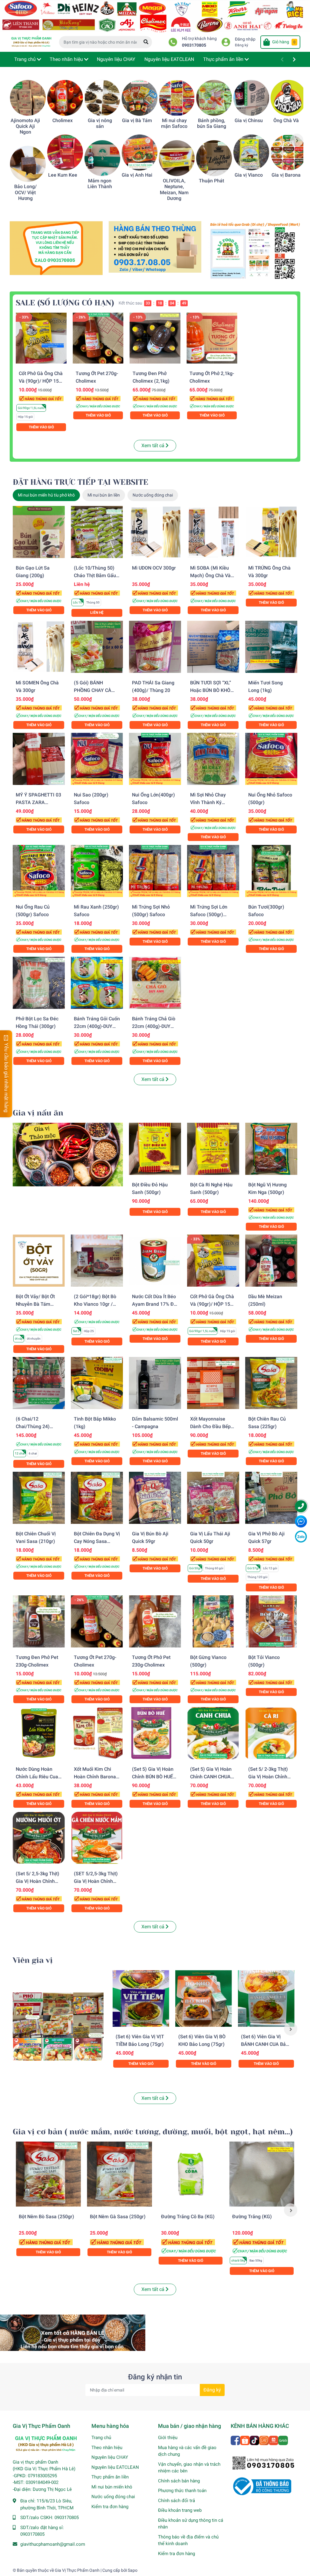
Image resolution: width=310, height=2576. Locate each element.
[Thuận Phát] (214, 158)
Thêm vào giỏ (41, 427)
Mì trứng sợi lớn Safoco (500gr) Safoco (209, 914)
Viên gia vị (33, 1960)
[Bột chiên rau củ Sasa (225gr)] (271, 1383)
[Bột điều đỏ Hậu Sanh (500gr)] (155, 1149)
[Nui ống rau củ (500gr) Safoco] (39, 871)
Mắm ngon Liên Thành (100, 184)
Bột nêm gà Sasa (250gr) (118, 2217)
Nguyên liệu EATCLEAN (115, 2467)
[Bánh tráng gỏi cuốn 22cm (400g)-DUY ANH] (97, 983)
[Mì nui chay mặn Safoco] (177, 98)
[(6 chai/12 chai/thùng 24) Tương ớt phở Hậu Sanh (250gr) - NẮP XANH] (39, 1383)
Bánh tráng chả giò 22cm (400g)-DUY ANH (154, 1026)
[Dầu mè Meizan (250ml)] (271, 1261)
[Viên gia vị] (58, 2027)
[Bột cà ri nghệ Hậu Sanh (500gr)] (213, 1149)
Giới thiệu (168, 2438)
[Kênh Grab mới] (254, 250)
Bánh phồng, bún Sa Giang (212, 123)
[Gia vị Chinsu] (251, 98)
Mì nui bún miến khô (112, 2487)
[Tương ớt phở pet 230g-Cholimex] (155, 1621)
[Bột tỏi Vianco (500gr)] (271, 1621)
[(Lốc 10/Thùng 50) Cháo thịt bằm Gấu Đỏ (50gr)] (97, 532)
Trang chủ (101, 2438)
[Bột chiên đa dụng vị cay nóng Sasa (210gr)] (97, 1498)
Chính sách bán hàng (179, 2481)
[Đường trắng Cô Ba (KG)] (191, 2174)
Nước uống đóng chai (113, 2497)
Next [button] (297, 140)
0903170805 (194, 45)
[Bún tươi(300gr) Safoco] (271, 871)
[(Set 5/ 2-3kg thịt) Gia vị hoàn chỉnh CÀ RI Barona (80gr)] (271, 1733)
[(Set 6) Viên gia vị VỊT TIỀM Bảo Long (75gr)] (141, 1998)
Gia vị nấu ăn (38, 1113)
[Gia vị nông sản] (102, 98)
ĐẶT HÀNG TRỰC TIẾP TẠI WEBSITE (81, 482)
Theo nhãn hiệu (107, 2448)
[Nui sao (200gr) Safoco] (97, 759)
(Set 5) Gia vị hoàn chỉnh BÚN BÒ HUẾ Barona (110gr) (153, 1777)
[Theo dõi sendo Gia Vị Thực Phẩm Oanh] (274, 2440)
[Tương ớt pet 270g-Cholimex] (98, 338)
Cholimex (63, 120)
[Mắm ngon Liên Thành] (102, 158)
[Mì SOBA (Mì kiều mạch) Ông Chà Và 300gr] (213, 532)
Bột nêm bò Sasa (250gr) (46, 2217)
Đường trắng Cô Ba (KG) (188, 2217)
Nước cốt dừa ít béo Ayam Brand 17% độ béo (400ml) (154, 1304)
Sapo (133, 2570)
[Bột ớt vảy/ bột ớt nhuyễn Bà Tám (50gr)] (39, 1261)
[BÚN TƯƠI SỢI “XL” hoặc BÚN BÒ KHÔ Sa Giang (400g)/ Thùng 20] (213, 647)
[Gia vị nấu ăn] (68, 1154)
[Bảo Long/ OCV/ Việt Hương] (28, 164)
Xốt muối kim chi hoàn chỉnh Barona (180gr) (95, 1777)
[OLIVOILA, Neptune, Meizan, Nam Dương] (177, 158)
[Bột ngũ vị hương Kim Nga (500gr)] (271, 1149)
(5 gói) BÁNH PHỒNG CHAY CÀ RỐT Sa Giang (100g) (97, 690)
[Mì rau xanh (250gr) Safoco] (97, 871)
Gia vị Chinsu (249, 120)
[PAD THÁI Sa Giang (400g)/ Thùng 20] (155, 647)
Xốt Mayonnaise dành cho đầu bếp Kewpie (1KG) (210, 1426)
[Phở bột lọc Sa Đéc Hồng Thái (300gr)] (39, 983)
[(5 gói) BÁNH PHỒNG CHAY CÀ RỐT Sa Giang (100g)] (97, 647)
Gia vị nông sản (100, 123)
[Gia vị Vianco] (251, 152)
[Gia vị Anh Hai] (140, 152)
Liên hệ (97, 613)
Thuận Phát (211, 181)
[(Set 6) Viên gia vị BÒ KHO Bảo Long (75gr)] (204, 1998)
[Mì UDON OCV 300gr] (155, 532)
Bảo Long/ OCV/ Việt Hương (25, 192)
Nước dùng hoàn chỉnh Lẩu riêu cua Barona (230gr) (37, 1777)
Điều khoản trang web (180, 2510)
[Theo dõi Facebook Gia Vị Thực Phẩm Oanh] (236, 2440)
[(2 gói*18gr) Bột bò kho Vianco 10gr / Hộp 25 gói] (97, 1261)
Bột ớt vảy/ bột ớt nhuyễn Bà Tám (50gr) (35, 1304)
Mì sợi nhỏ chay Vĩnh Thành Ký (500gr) (208, 802)
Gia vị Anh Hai (137, 175)
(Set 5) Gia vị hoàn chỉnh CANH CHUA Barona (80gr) (211, 1777)
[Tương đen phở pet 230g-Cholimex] (39, 1621)
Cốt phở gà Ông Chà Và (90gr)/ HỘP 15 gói (41, 381)
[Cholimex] (65, 98)
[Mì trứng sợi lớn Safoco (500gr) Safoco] (213, 871)
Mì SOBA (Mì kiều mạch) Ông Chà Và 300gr (210, 575)
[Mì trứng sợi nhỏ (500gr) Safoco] (155, 871)
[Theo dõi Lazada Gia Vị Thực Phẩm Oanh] (264, 2440)
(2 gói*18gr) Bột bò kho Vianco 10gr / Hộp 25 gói (95, 1304)
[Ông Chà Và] (289, 98)
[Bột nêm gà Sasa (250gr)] (119, 2174)
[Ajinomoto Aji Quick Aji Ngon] (28, 98)
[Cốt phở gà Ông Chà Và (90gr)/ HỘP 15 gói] (41, 338)
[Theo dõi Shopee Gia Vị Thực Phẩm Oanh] (245, 2440)
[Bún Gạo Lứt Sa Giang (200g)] (39, 532)
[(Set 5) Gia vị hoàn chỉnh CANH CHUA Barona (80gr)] (213, 1733)
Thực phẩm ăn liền (110, 2477)
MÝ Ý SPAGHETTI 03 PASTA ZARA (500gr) (38, 802)
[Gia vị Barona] (289, 152)
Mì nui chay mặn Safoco (174, 123)
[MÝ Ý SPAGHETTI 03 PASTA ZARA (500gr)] (39, 759)
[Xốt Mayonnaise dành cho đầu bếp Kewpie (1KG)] (213, 1383)
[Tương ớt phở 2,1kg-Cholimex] (212, 338)
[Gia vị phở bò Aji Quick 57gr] (271, 1498)
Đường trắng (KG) (252, 2217)
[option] (25, 140)
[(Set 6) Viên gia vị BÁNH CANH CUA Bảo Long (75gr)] (266, 1998)
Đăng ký (242, 45)
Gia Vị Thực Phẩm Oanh (77, 2570)
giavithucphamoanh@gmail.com (53, 2544)
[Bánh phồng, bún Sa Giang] (214, 98)
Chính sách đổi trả (176, 2501)
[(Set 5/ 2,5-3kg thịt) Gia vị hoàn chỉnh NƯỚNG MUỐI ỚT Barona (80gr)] (39, 1838)
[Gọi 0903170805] (155, 246)
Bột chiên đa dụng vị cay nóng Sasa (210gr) (97, 1541)
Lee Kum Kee (63, 175)
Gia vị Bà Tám (137, 120)
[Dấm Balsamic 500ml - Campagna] (155, 1383)
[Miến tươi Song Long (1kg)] (271, 647)
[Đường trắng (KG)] (262, 2174)
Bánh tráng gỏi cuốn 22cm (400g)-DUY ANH (97, 1026)
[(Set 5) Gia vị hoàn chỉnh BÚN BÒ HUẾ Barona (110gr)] (155, 1733)
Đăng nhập (245, 39)
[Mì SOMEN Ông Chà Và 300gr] (39, 647)
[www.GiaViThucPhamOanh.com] (155, 16)
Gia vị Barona (286, 175)
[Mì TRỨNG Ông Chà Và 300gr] (271, 532)
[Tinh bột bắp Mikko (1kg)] (97, 1383)
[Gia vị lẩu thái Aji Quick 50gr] (213, 1498)
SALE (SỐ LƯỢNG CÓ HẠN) (65, 303)
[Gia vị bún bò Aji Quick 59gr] (155, 1498)
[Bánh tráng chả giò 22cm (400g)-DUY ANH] (155, 983)
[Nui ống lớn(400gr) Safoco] (155, 759)
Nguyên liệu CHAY (110, 2457)
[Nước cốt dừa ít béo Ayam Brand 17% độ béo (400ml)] (155, 1261)
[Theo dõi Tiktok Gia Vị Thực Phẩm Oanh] (255, 2440)
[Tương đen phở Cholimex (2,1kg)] (155, 338)
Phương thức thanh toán (182, 2491)
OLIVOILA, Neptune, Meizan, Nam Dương (174, 189)
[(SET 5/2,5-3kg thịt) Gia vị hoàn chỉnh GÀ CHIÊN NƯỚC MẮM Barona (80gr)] (97, 1838)
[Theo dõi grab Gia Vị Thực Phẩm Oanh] (283, 2440)
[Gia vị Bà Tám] (140, 98)
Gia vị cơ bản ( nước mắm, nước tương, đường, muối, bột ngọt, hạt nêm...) (153, 2132)
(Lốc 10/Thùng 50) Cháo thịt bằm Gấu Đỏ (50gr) (95, 575)
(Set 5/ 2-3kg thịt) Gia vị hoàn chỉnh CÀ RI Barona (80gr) (270, 1777)
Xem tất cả (153, 445)
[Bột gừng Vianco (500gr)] (213, 1621)
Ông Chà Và (286, 120)
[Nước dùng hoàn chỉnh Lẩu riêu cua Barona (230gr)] (39, 1733)
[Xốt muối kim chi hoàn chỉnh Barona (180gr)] (97, 1733)
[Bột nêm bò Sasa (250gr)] (48, 2174)
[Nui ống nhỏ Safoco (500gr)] (271, 759)
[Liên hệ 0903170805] (56, 248)
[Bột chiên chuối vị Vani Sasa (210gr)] (39, 1498)
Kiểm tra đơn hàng (110, 2507)
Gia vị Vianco (249, 175)
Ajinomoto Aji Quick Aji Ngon (25, 126)
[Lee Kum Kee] (65, 152)
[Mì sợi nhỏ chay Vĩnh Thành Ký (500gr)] (213, 759)
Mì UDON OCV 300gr (154, 568)
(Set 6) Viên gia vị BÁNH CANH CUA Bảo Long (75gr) (265, 2044)
